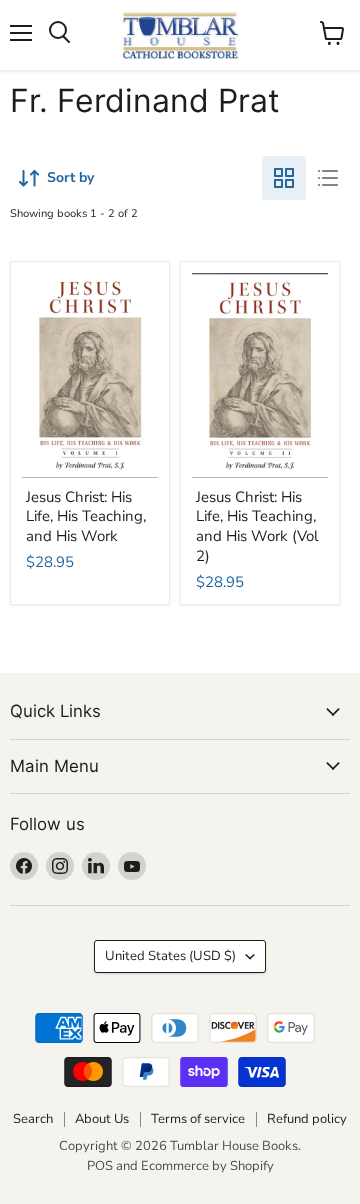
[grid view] (284, 178)
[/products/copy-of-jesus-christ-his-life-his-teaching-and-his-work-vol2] (260, 375)
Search (33, 1119)
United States (170, 956)
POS (100, 1166)
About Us (102, 1119)
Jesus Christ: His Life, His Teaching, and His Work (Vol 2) (257, 526)
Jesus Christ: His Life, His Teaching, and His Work (86, 516)
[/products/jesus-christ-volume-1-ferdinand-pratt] (90, 375)
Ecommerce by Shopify (207, 1166)
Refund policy (307, 1119)
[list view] (328, 178)
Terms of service (198, 1119)
